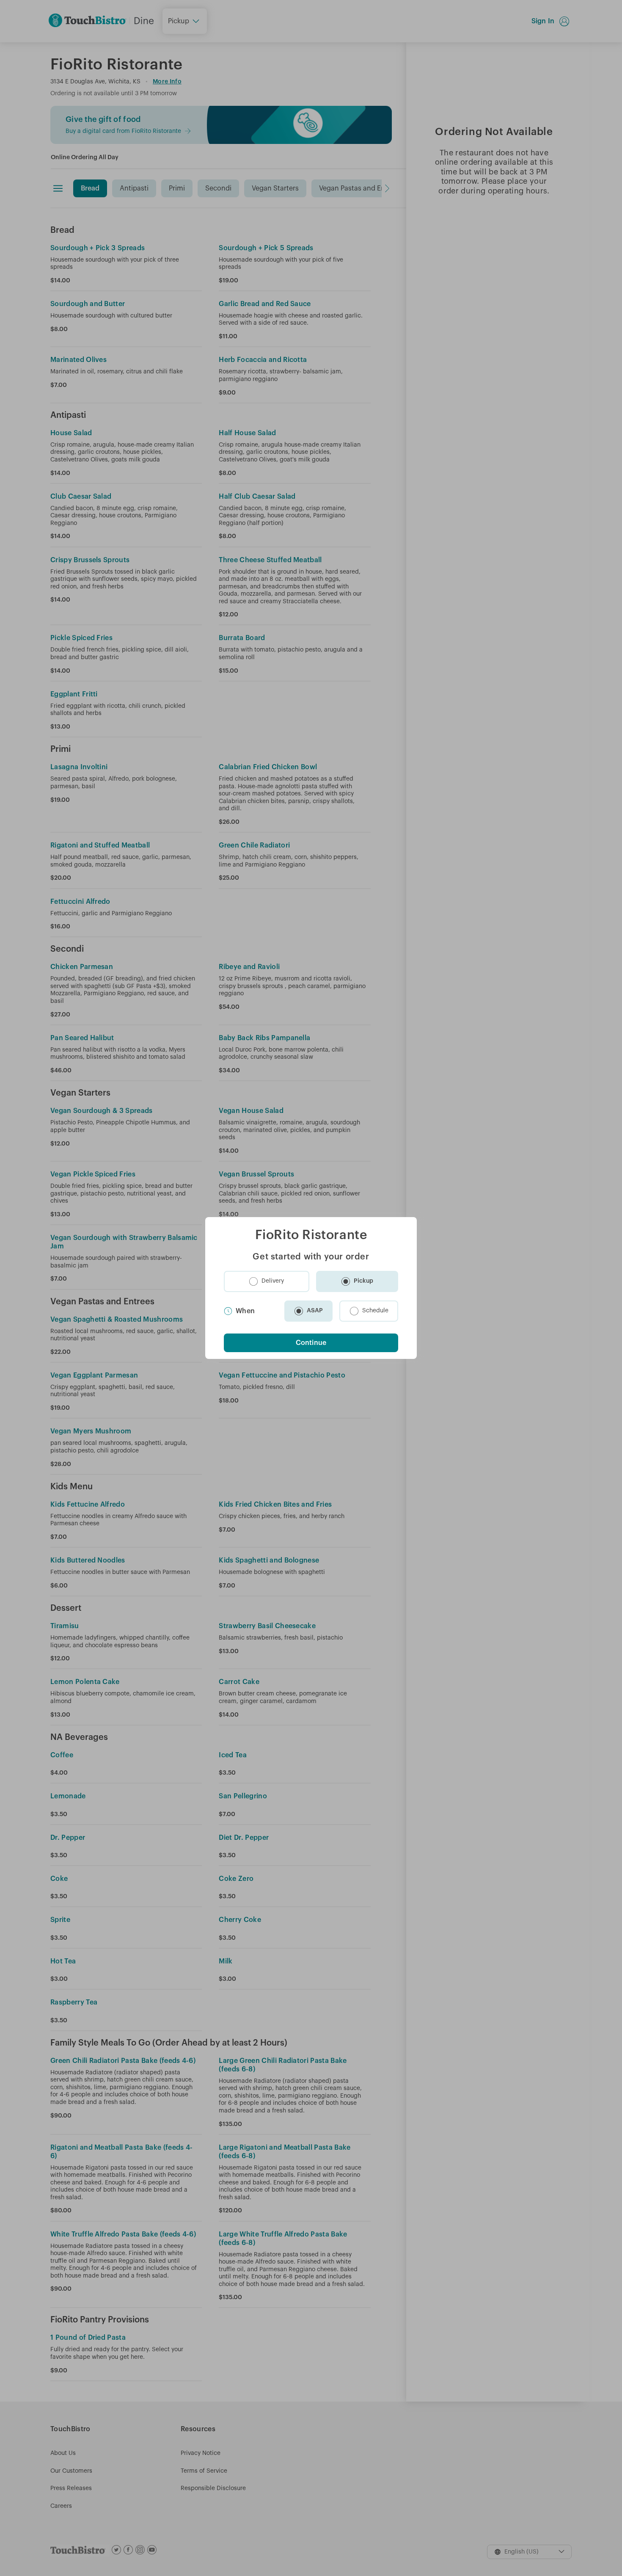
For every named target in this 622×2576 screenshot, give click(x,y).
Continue (311, 1343)
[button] (267, 1281)
